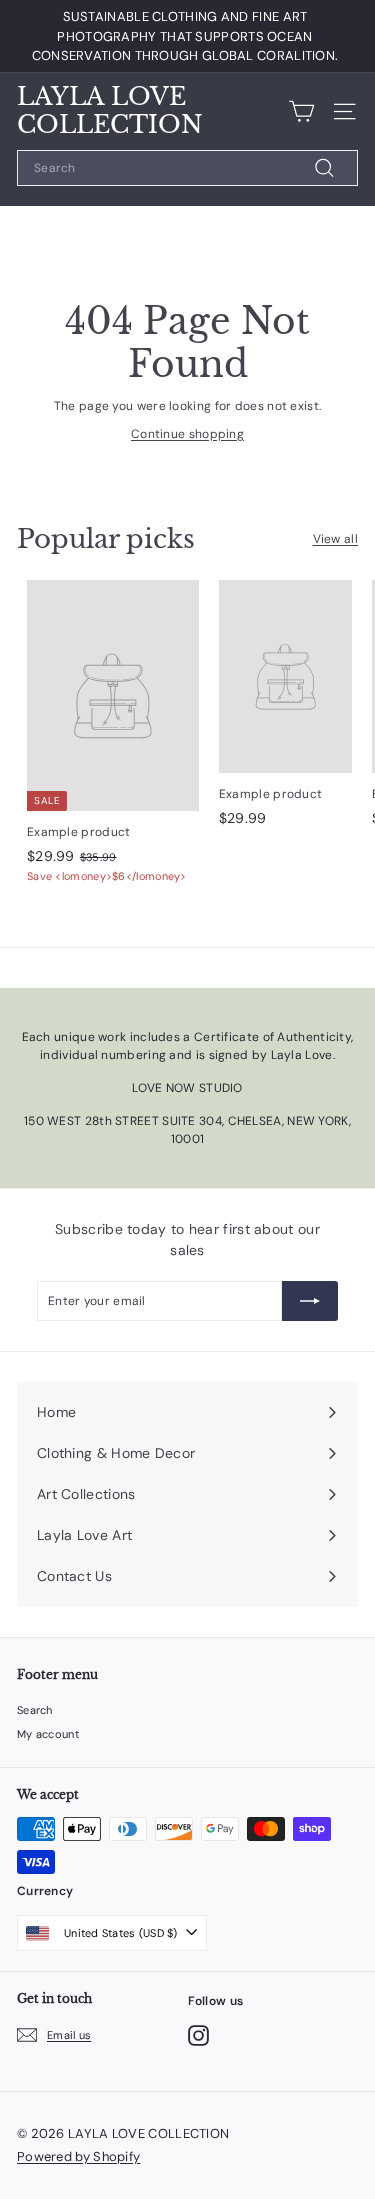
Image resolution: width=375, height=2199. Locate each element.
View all (335, 539)
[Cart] (301, 111)
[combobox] (187, 168)
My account (48, 1734)
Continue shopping (187, 434)
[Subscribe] (310, 1301)
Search (35, 1710)
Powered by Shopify (78, 2156)
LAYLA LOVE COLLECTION (110, 111)
